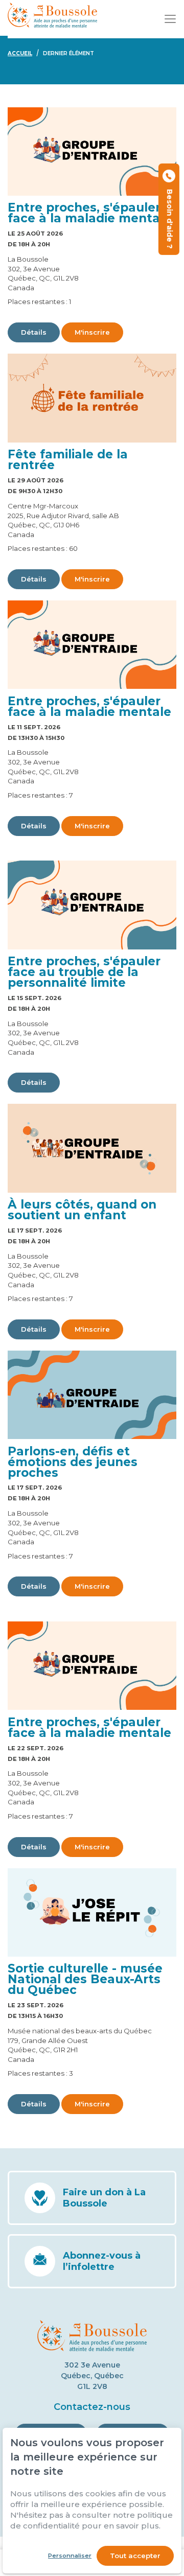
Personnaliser (70, 2556)
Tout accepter (135, 2556)
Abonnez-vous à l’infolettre (102, 2261)
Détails (34, 332)
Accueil (20, 53)
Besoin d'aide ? (169, 217)
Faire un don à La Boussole (104, 2198)
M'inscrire (92, 332)
